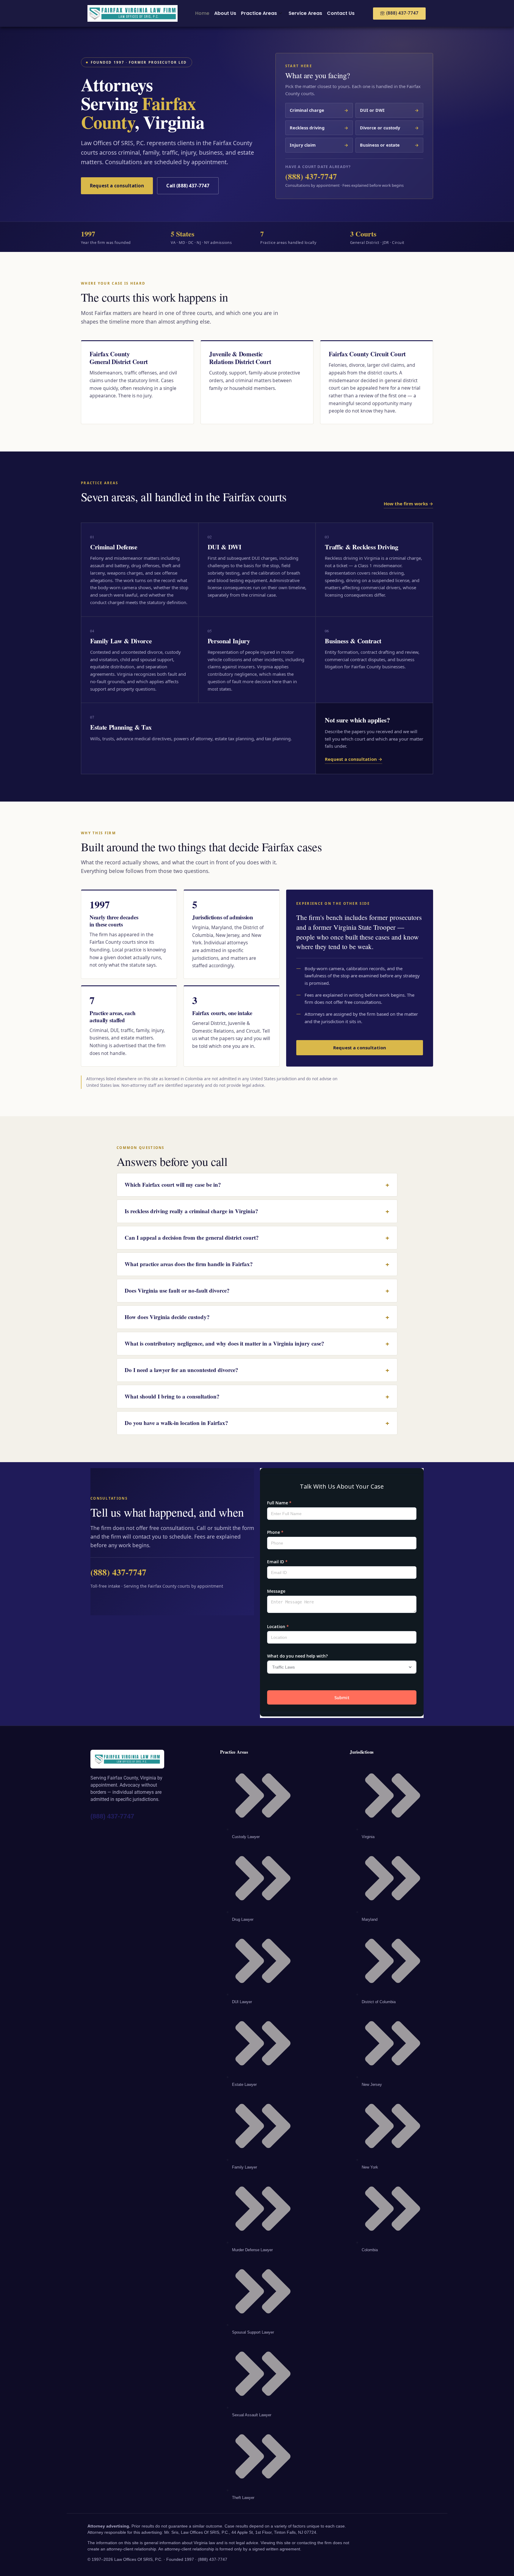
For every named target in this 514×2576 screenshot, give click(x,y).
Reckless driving (319, 128)
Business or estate (389, 145)
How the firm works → (408, 504)
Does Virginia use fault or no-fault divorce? (257, 1291)
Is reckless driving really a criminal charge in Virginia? (257, 1211)
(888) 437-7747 (311, 176)
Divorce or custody (389, 128)
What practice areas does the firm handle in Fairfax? (257, 1264)
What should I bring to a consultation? (257, 1396)
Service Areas (305, 13)
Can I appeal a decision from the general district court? (257, 1238)
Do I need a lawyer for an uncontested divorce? (257, 1370)
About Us (225, 13)
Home (202, 13)
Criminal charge (319, 110)
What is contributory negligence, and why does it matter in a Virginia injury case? (257, 1343)
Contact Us (341, 13)
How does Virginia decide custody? (257, 1317)
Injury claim (319, 145)
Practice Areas (259, 13)
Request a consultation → (354, 759)
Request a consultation (117, 186)
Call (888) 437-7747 (188, 186)
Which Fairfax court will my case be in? (257, 1185)
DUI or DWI (389, 110)
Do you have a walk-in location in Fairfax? (257, 1423)
